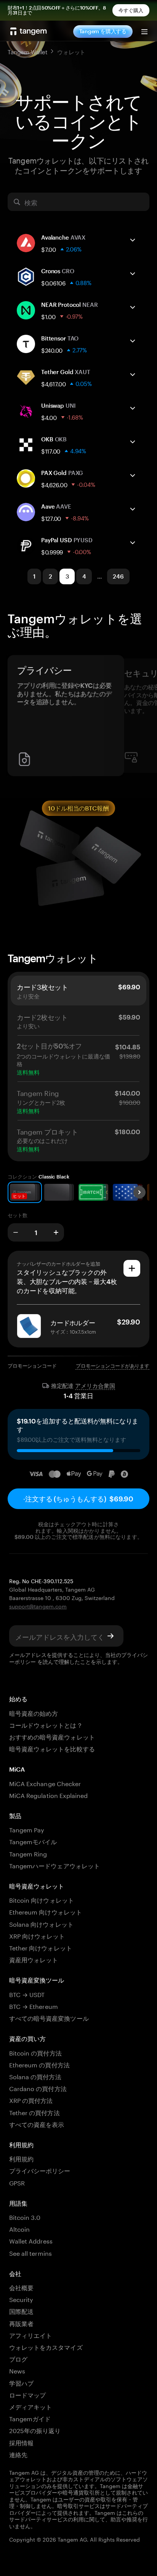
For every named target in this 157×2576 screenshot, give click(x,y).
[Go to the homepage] (29, 31)
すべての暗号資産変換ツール (49, 2018)
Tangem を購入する (103, 31)
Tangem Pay (27, 1829)
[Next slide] (139, 1192)
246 (118, 576)
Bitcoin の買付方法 (35, 2052)
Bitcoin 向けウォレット (42, 1899)
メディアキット (30, 2406)
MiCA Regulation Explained (48, 1795)
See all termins (30, 2253)
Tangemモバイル (33, 1841)
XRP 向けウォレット (37, 1935)
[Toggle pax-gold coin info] (133, 475)
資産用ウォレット (34, 1959)
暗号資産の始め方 (34, 1713)
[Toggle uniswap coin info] (133, 408)
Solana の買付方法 (35, 2076)
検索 (31, 202)
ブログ (18, 2358)
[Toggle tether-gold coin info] (133, 374)
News (17, 2370)
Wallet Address (31, 2240)
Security (21, 2299)
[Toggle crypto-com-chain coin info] (133, 274)
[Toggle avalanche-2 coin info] (133, 240)
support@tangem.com (38, 1606)
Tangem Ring (28, 1853)
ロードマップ (27, 2394)
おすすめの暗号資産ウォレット (52, 1736)
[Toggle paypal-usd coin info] (133, 543)
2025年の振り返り (35, 2430)
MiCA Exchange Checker (45, 1783)
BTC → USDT (27, 1994)
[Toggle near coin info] (133, 307)
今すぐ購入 (131, 10)
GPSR (17, 2182)
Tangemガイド (30, 2418)
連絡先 (18, 2454)
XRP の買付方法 (31, 2100)
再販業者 (21, 2323)
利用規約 (21, 2158)
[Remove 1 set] (16, 1232)
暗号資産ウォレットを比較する (52, 1748)
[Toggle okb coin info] (133, 442)
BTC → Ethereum (34, 2006)
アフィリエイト (30, 2335)
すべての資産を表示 (37, 2124)
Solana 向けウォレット (41, 1923)
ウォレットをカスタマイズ (46, 2347)
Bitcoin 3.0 (25, 2217)
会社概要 (21, 2287)
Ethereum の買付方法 (39, 2064)
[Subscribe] (111, 1636)
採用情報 (21, 2442)
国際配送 (21, 2311)
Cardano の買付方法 (38, 2088)
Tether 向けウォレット (41, 1947)
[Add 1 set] (56, 1232)
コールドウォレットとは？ (46, 1724)
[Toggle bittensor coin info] (133, 341)
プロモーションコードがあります (113, 1366)
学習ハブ (21, 2382)
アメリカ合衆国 (95, 1386)
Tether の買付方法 (34, 2112)
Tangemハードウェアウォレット (54, 1865)
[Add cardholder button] (132, 1268)
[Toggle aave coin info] (133, 509)
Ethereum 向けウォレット (46, 1911)
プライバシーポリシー (40, 2170)
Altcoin (19, 2228)
